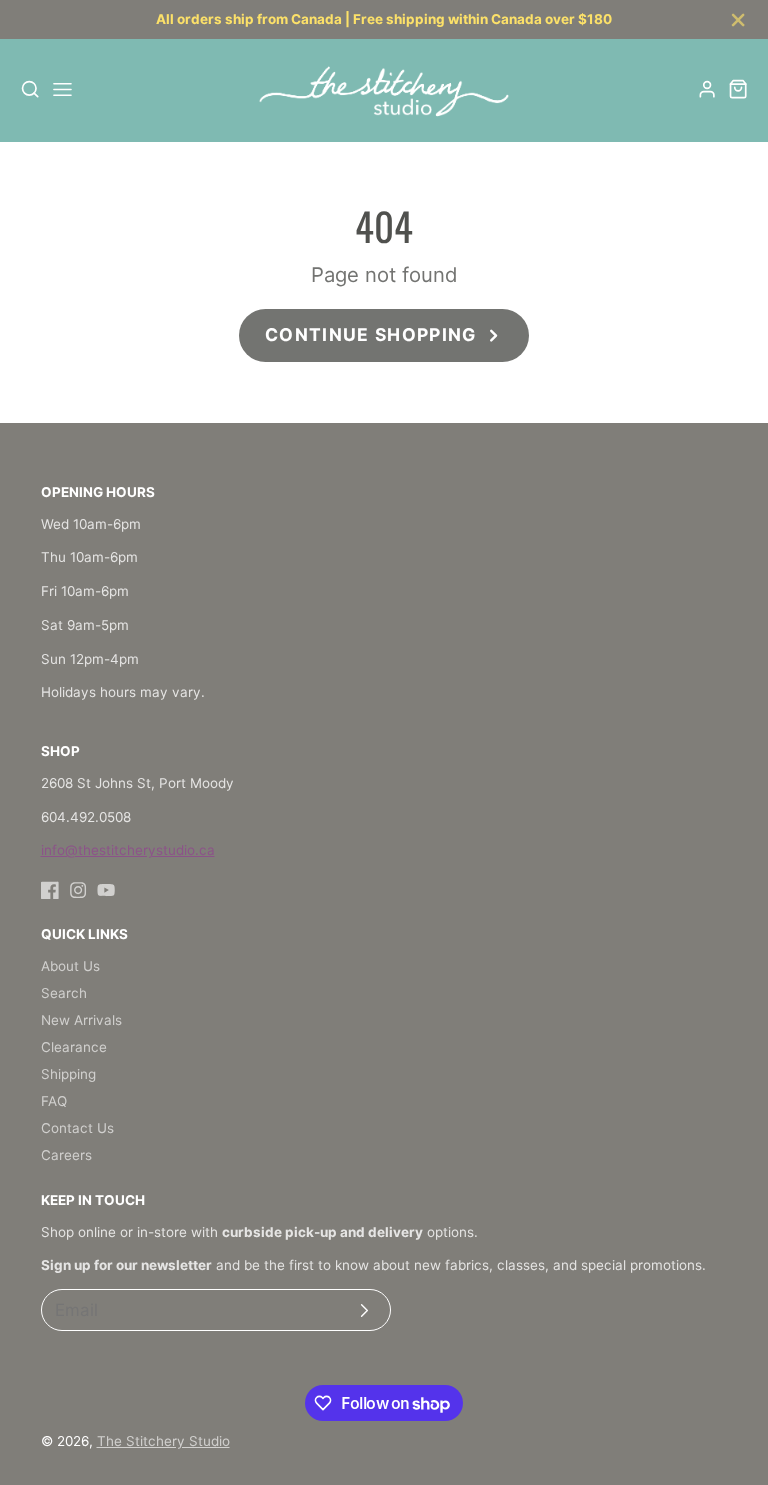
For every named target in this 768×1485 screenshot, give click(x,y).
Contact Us (77, 1128)
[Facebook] (50, 890)
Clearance (74, 1047)
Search (64, 993)
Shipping (68, 1074)
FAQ (54, 1101)
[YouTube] (106, 890)
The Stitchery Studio (163, 1441)
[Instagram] (78, 890)
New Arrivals (81, 1020)
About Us (70, 966)
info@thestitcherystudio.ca (128, 850)
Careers (66, 1155)
